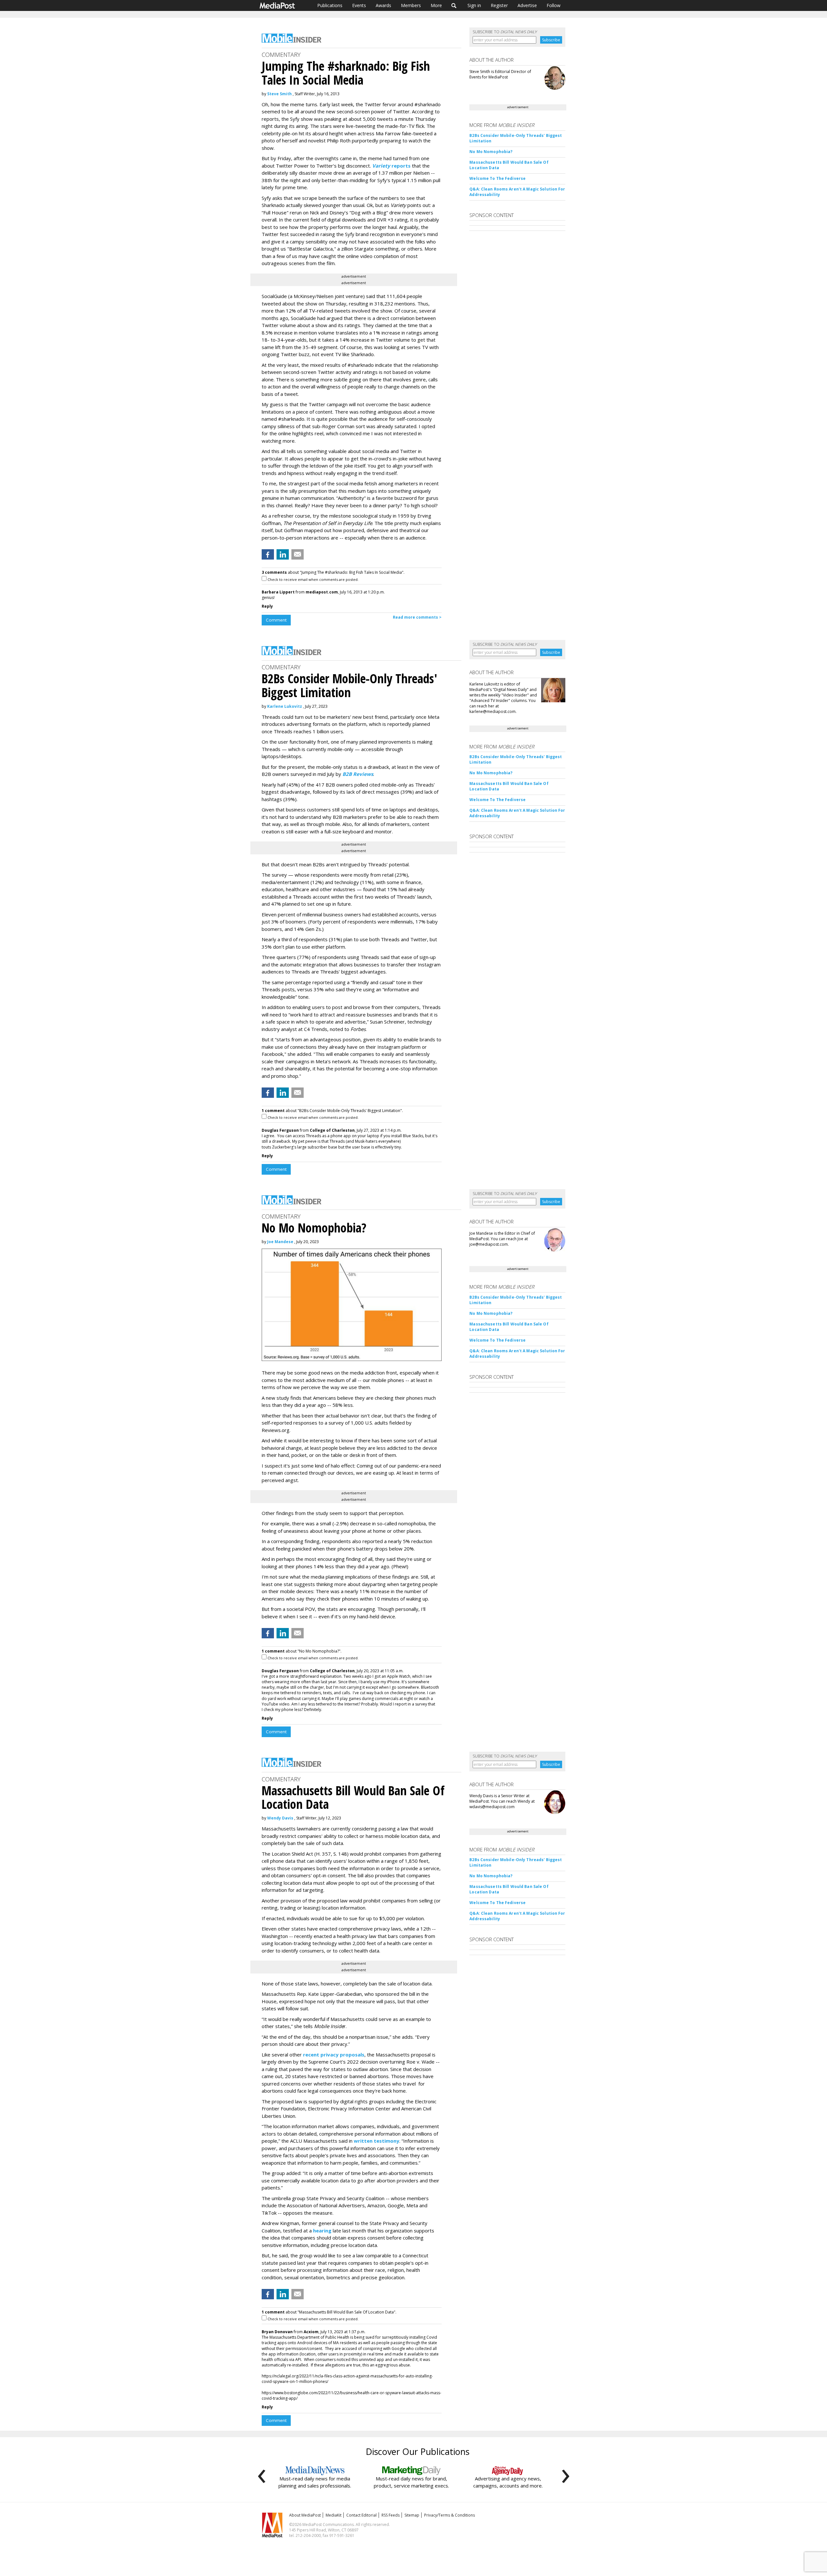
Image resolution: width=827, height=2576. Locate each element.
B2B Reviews (358, 774)
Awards (383, 5)
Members (411, 5)
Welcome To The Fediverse (497, 178)
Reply (267, 606)
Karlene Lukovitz (285, 706)
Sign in (474, 5)
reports (391, 166)
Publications (330, 5)
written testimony (377, 2141)
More (436, 5)
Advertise (527, 5)
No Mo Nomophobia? (491, 152)
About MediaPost (305, 2515)
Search (454, 5)
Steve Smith (279, 94)
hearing (322, 2231)
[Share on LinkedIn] (283, 554)
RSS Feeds (391, 2515)
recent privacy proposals (334, 2055)
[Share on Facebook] (268, 554)
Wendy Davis (280, 1818)
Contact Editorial (361, 2515)
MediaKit (334, 2515)
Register (499, 5)
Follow (554, 5)
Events (359, 5)
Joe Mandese (280, 1242)
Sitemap (412, 2515)
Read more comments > (417, 617)
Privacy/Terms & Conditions (450, 2515)
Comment (276, 620)
